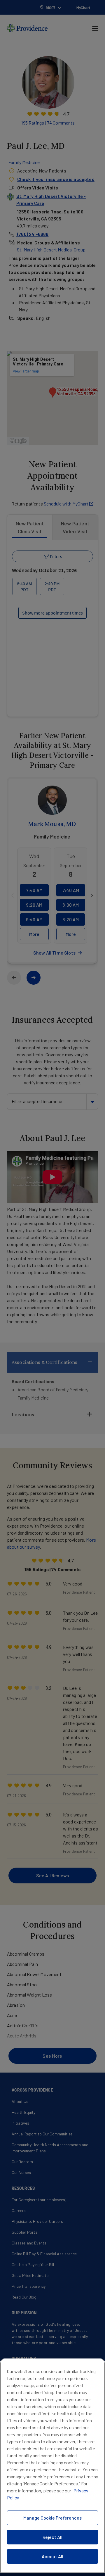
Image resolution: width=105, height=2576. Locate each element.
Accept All (52, 2556)
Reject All (52, 2537)
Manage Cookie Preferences (52, 2518)
